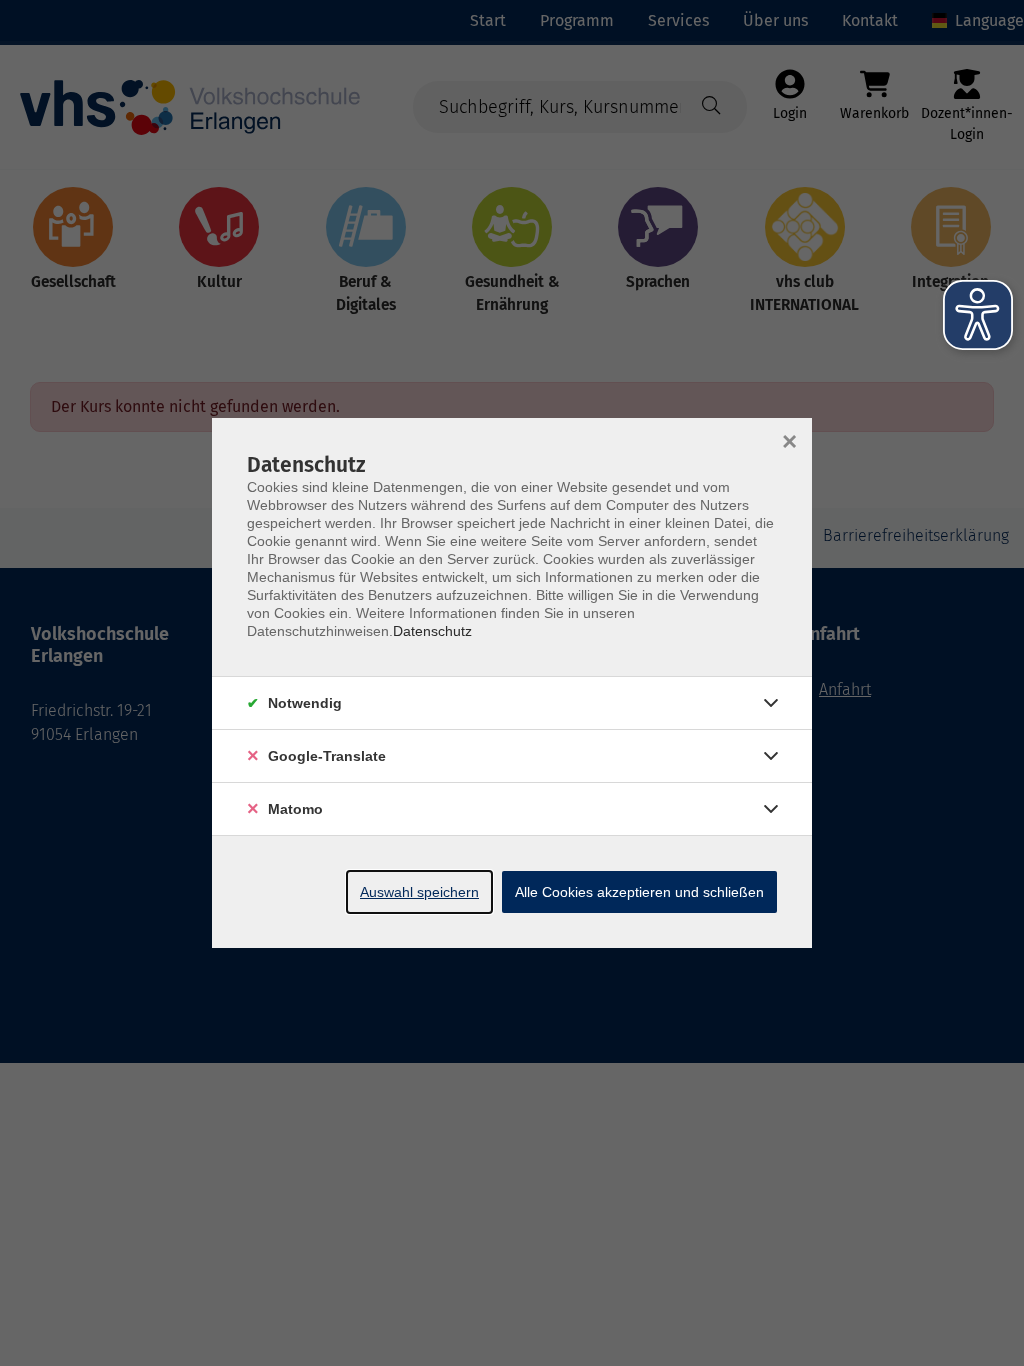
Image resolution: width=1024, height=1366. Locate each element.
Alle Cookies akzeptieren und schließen (639, 892)
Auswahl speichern (419, 892)
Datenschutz (432, 631)
